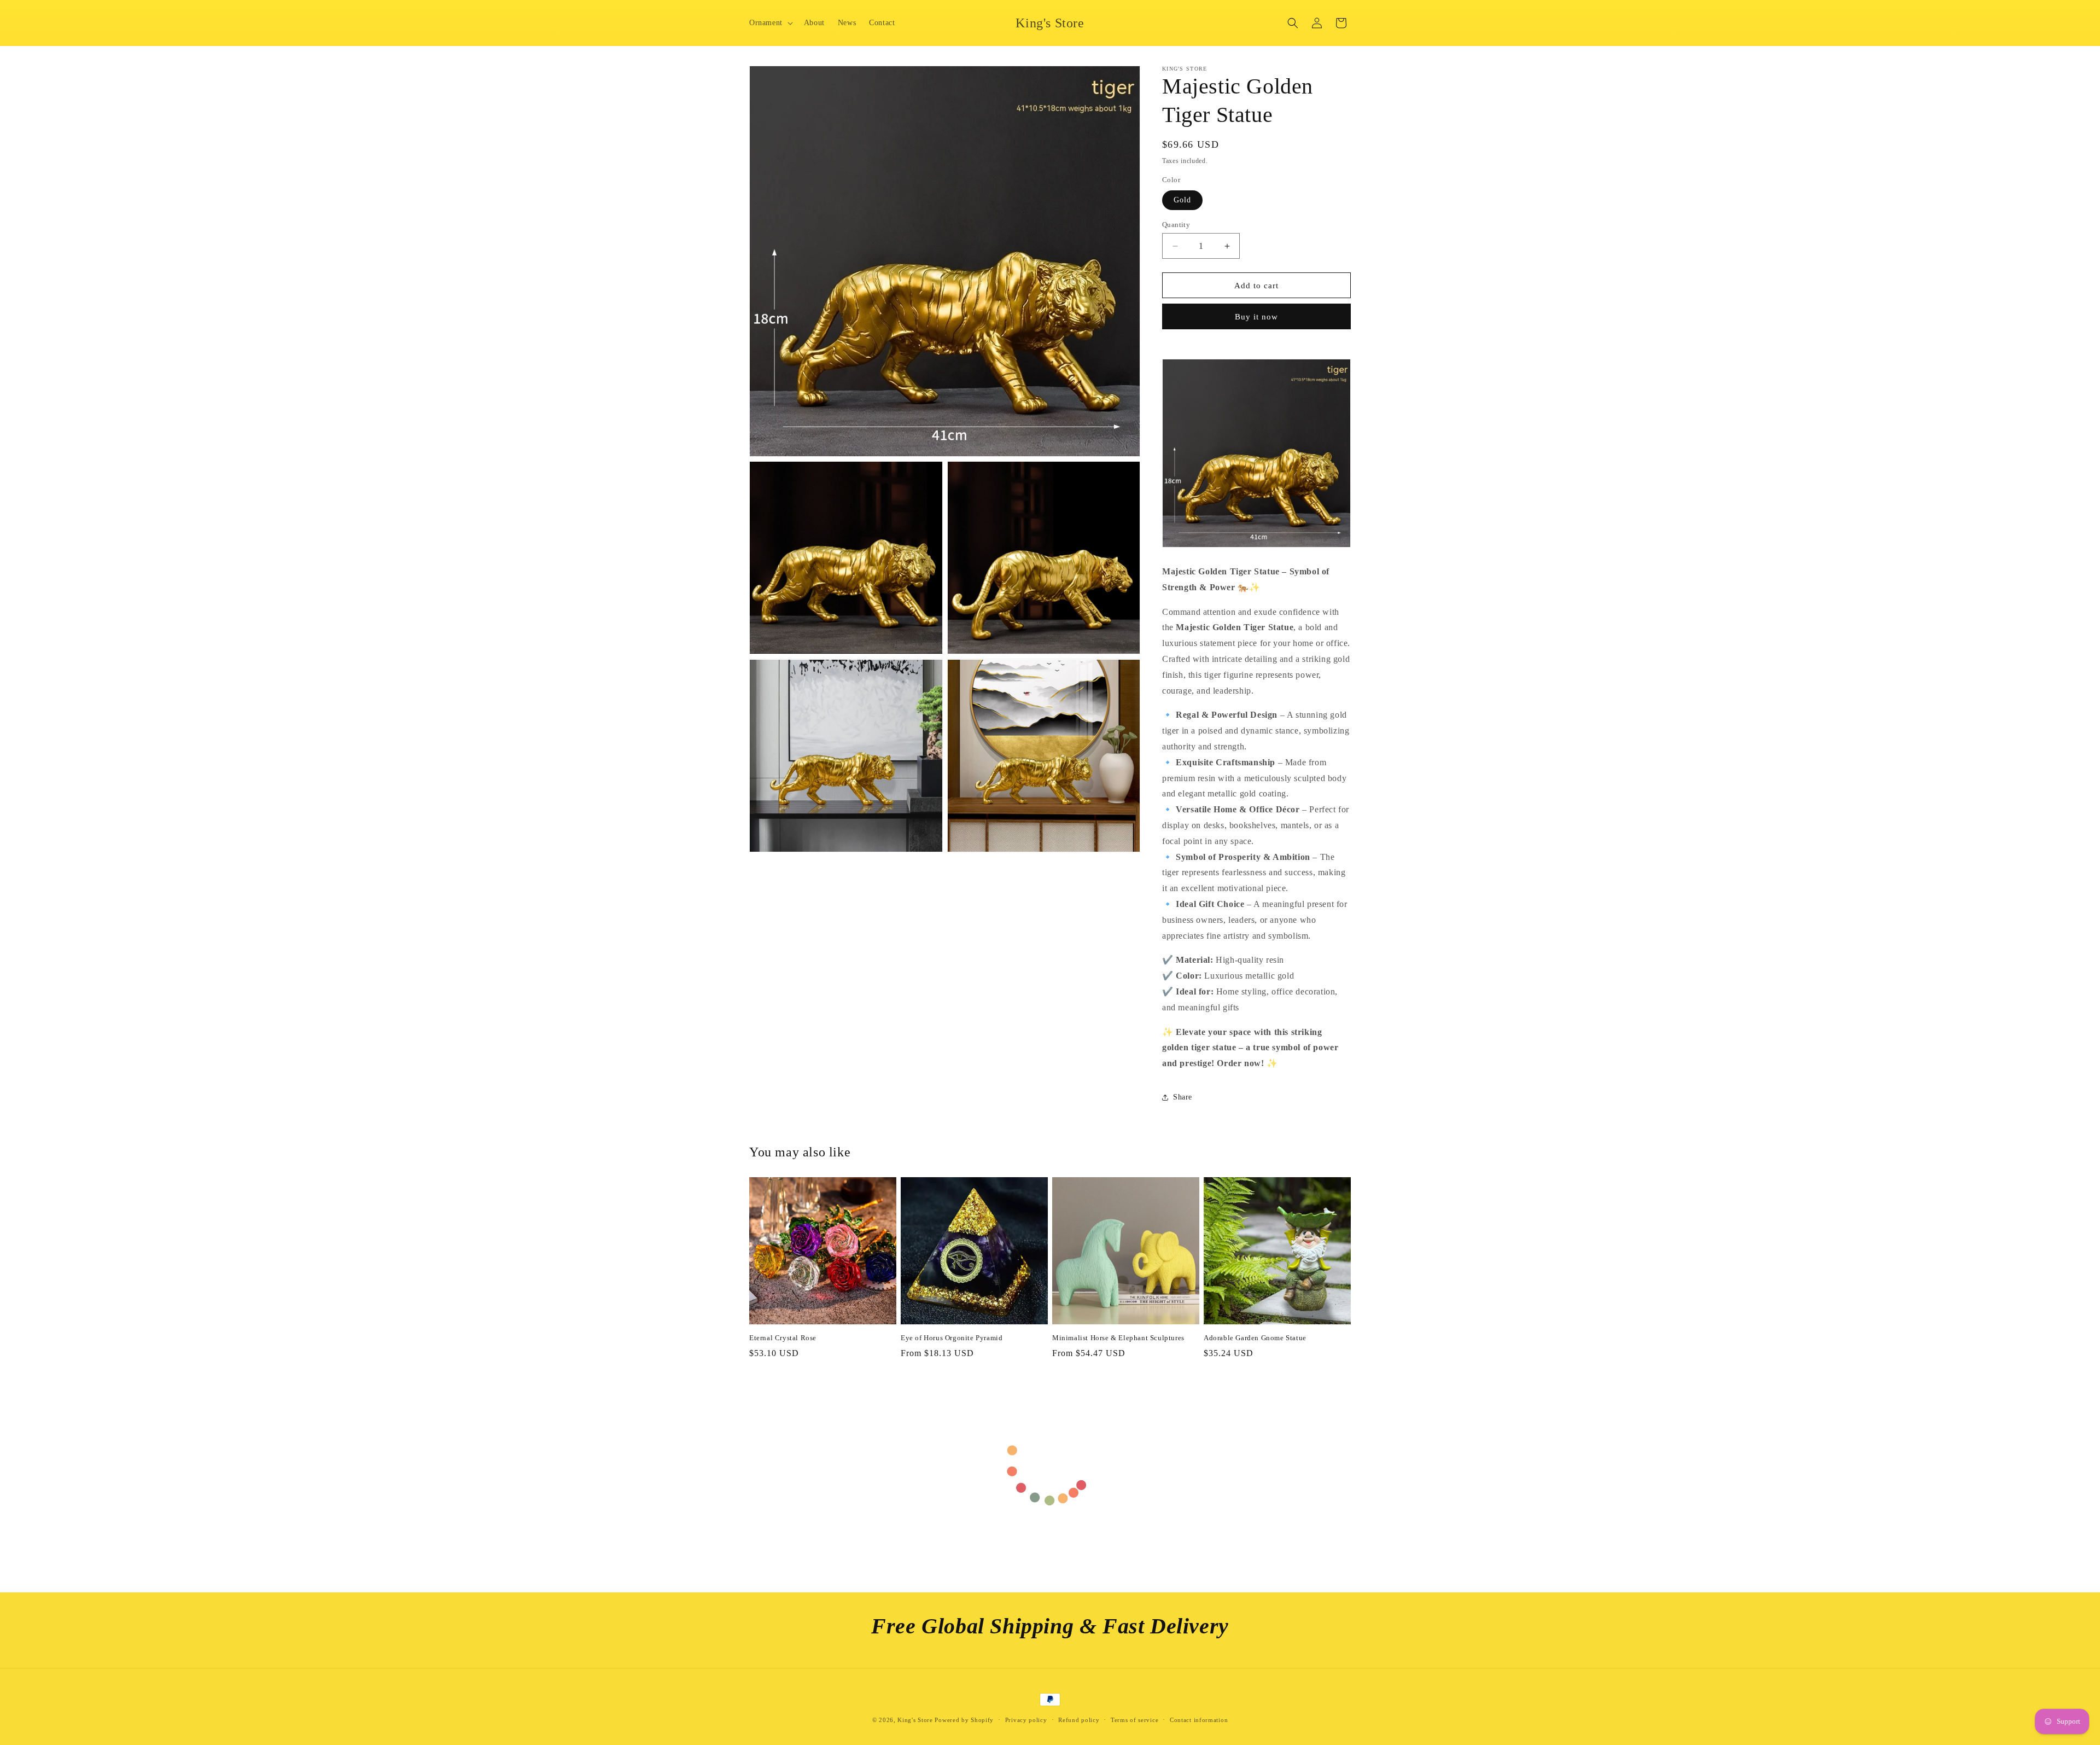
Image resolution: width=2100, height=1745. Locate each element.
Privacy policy (1026, 1720)
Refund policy (1079, 1720)
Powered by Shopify (964, 1720)
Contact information (1199, 1720)
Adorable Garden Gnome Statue (1255, 1338)
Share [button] (1183, 1097)
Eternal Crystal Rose (783, 1338)
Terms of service (1134, 1720)
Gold (1182, 200)
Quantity (1176, 225)
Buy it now (1256, 317)
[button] (770, 23)
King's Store (915, 1720)
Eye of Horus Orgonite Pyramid (952, 1338)
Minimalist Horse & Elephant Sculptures (1118, 1338)
